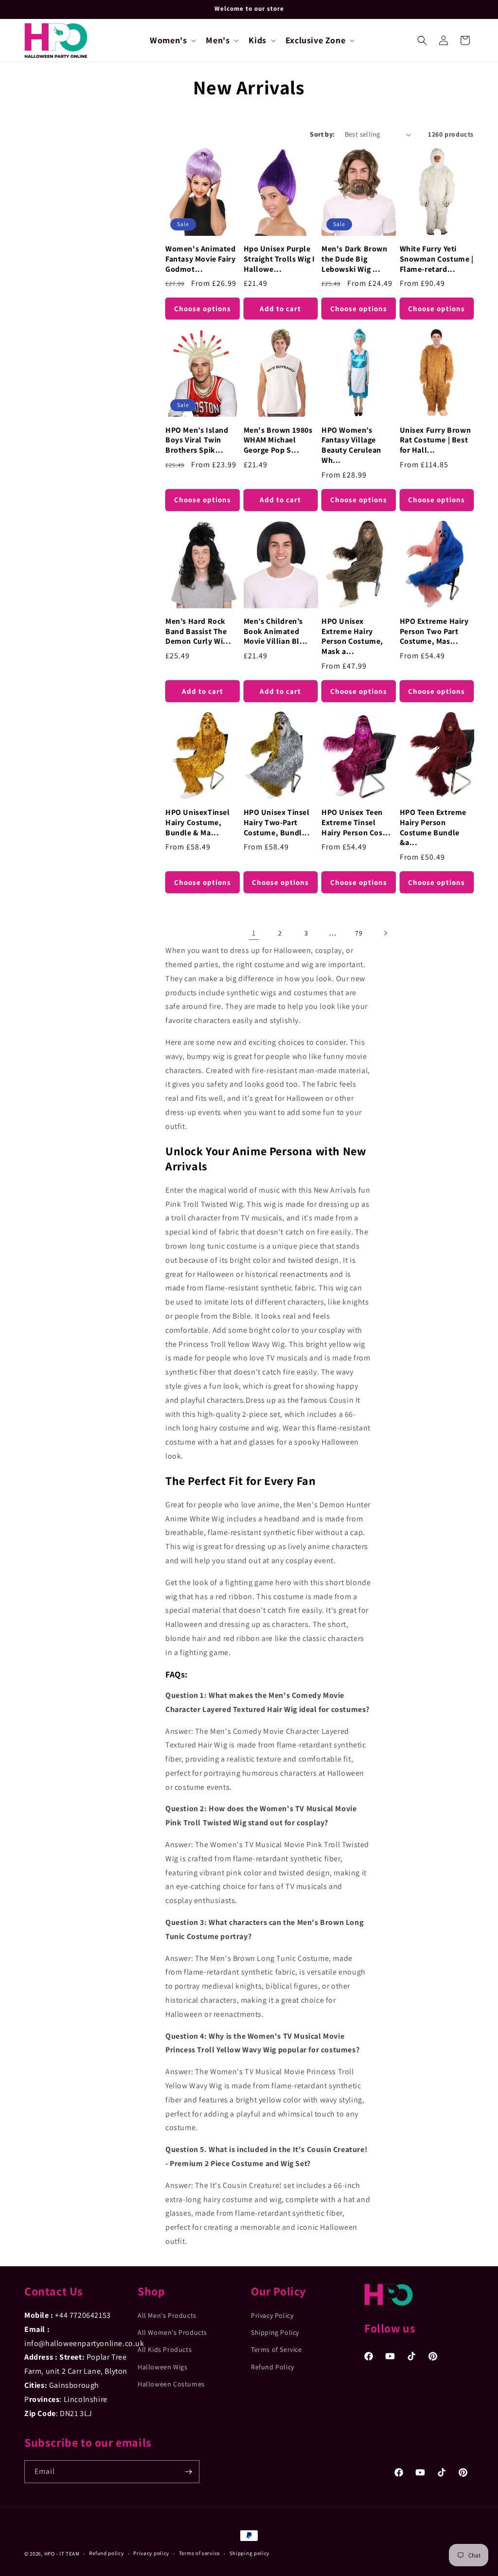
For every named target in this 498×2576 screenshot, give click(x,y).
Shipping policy (250, 2553)
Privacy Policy (272, 2315)
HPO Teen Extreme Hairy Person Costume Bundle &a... (433, 828)
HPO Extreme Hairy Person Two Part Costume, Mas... (434, 632)
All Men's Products (167, 2315)
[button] (172, 40)
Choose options (203, 309)
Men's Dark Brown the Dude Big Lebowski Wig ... (355, 259)
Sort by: (322, 134)
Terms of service (199, 2553)
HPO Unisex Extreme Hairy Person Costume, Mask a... (352, 636)
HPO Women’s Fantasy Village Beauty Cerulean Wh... (351, 445)
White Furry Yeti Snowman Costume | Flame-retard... (437, 259)
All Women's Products (172, 2332)
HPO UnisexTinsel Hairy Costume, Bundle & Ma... (198, 823)
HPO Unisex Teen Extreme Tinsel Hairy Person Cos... (356, 823)
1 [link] (254, 933)
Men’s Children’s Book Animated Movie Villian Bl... (276, 632)
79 (359, 933)
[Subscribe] (188, 2472)
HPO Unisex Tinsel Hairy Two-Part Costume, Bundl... (277, 823)
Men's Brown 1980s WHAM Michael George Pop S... (278, 441)
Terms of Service (276, 2349)
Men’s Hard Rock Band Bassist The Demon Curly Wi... (198, 632)
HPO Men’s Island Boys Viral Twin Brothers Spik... (197, 441)
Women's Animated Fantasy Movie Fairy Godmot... (201, 259)
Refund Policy (273, 2367)
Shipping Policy (275, 2332)
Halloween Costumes (171, 2384)
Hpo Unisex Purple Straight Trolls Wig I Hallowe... (280, 259)
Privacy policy (151, 2553)
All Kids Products (165, 2349)
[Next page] (385, 933)
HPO (50, 2554)
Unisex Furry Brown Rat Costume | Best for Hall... (436, 441)
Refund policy (106, 2553)
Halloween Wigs (162, 2367)
